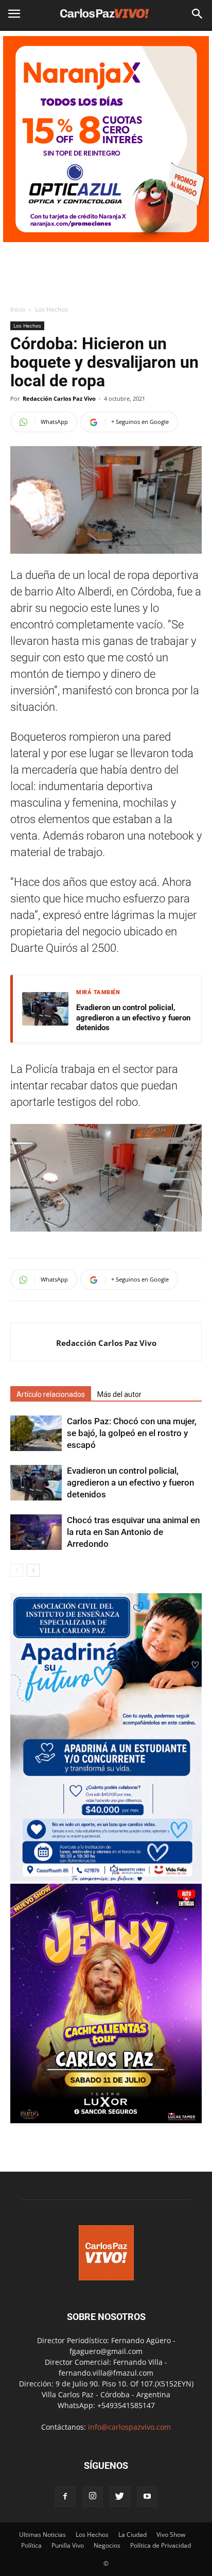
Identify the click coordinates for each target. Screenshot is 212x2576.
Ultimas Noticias (42, 2535)
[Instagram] (93, 2497)
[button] (198, 14)
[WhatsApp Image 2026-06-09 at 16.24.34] (106, 2120)
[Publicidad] (106, 139)
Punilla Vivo (68, 2545)
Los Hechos (51, 309)
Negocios (107, 2545)
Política (31, 2545)
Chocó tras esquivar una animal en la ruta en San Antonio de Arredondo (133, 1532)
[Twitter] (120, 2497)
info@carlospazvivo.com (129, 2427)
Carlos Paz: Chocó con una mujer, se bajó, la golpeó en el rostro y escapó (132, 1433)
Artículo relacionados (51, 1394)
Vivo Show (171, 2535)
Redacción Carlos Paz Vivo (59, 398)
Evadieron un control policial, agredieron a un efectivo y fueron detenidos (133, 1018)
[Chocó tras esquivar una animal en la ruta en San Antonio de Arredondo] (36, 1532)
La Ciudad (132, 2535)
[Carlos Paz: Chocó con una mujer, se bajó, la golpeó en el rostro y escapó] (36, 1433)
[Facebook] (65, 2497)
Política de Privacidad (161, 2545)
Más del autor (119, 1394)
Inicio (18, 309)
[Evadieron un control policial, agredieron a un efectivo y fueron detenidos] (36, 1483)
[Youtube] (147, 2497)
